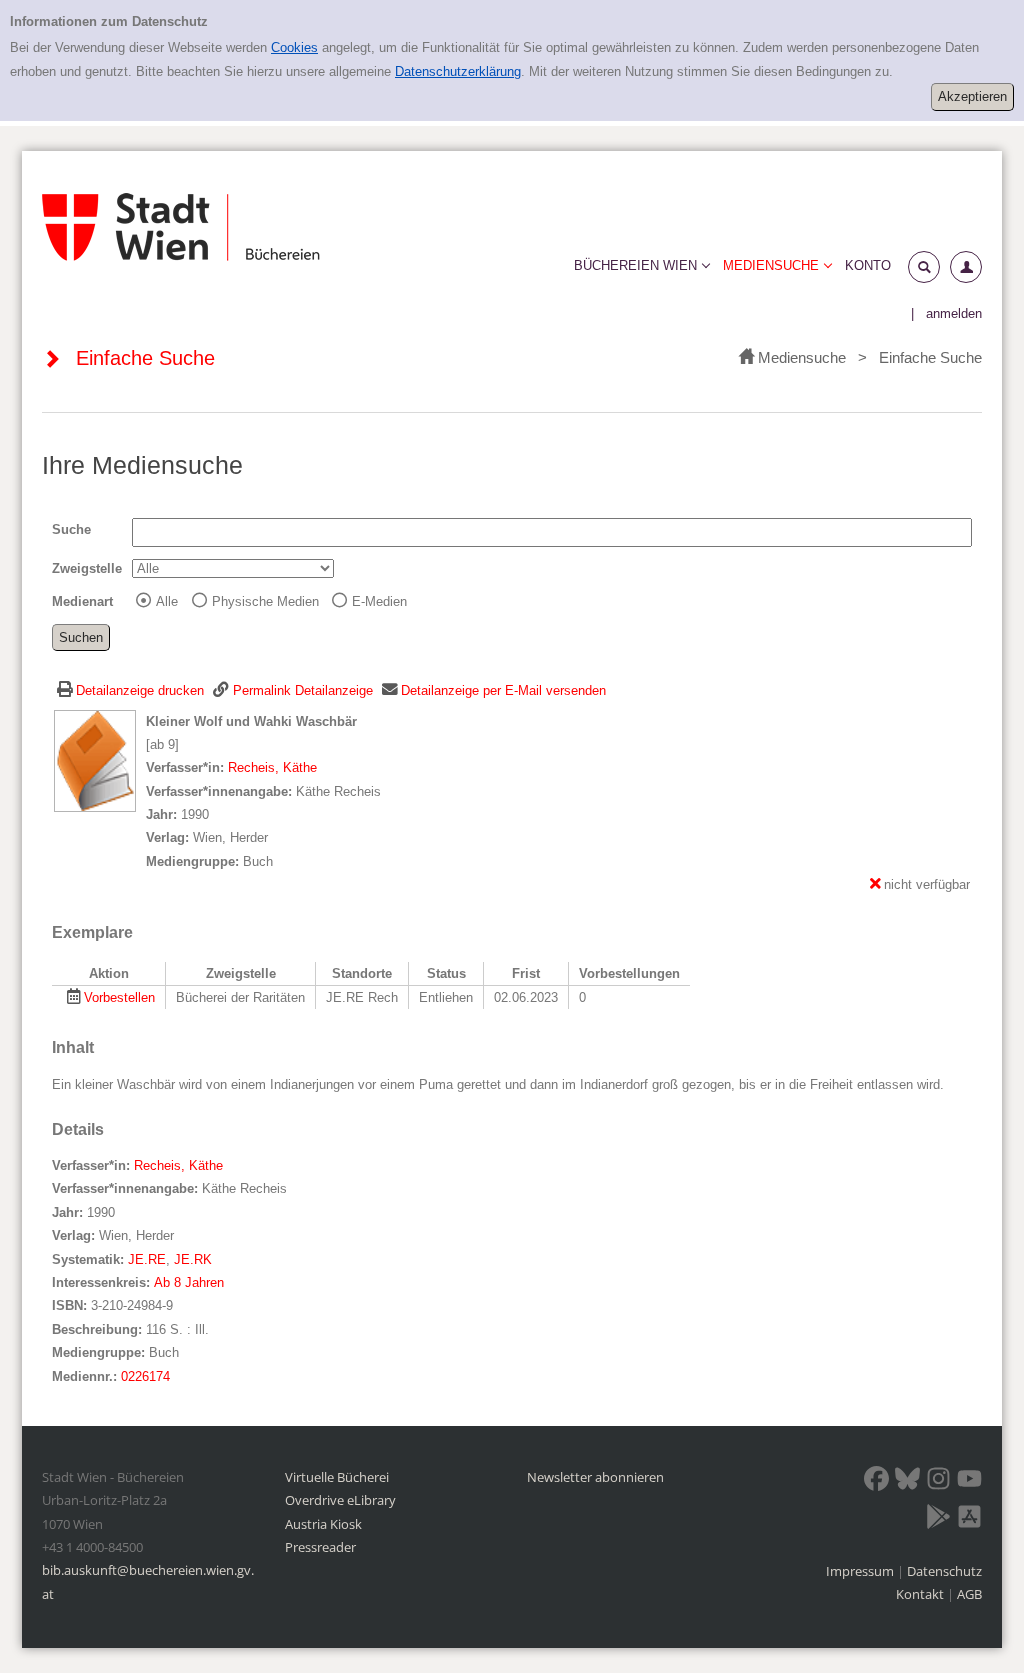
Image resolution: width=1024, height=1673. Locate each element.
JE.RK (193, 1259)
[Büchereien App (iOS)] (969, 1520)
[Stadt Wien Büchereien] (181, 227)
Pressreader (320, 1547)
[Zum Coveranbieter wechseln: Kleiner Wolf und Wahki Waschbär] (95, 759)
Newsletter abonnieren (595, 1477)
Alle (167, 601)
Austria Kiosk (323, 1524)
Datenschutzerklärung (458, 71)
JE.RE (147, 1259)
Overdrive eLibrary (340, 1500)
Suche (71, 529)
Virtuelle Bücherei (337, 1477)
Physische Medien (265, 601)
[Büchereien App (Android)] (938, 1520)
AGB (969, 1594)
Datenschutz (944, 1571)
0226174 (145, 1376)
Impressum (861, 1571)
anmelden (954, 313)
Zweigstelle (87, 568)
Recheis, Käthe (272, 767)
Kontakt (920, 1594)
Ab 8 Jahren (189, 1282)
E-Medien (379, 601)
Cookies (294, 47)
